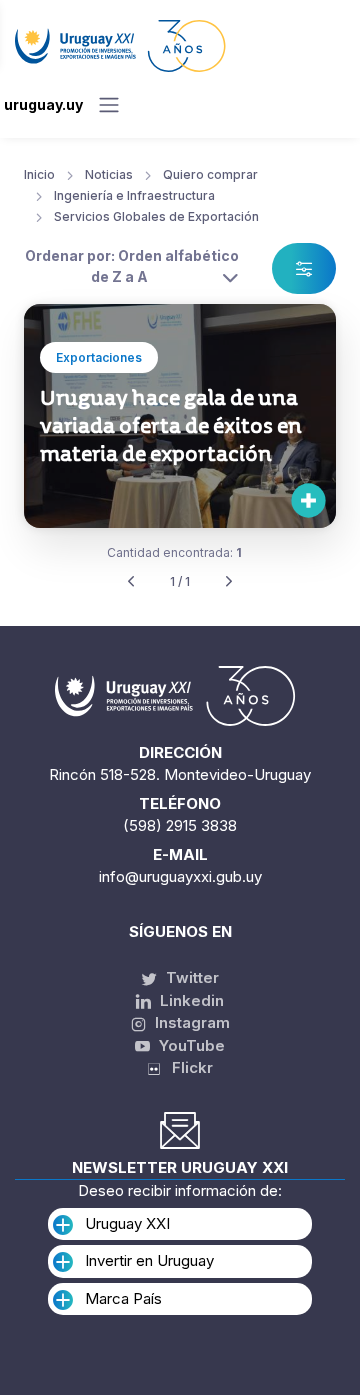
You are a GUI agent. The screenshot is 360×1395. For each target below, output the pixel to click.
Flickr (186, 1067)
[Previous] (131, 582)
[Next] (229, 582)
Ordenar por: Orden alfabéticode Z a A (132, 266)
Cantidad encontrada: (174, 552)
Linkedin (190, 1000)
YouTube (190, 1045)
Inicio (39, 174)
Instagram (190, 1022)
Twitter (190, 977)
